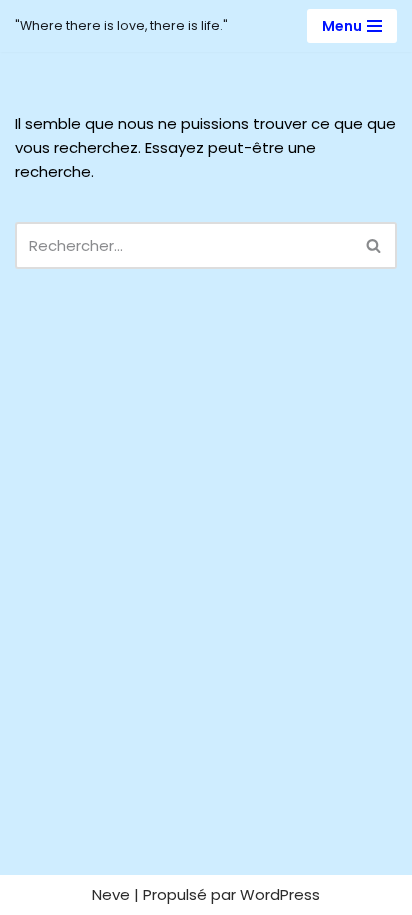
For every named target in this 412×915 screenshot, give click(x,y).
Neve (111, 894)
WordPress (280, 894)
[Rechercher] (374, 245)
